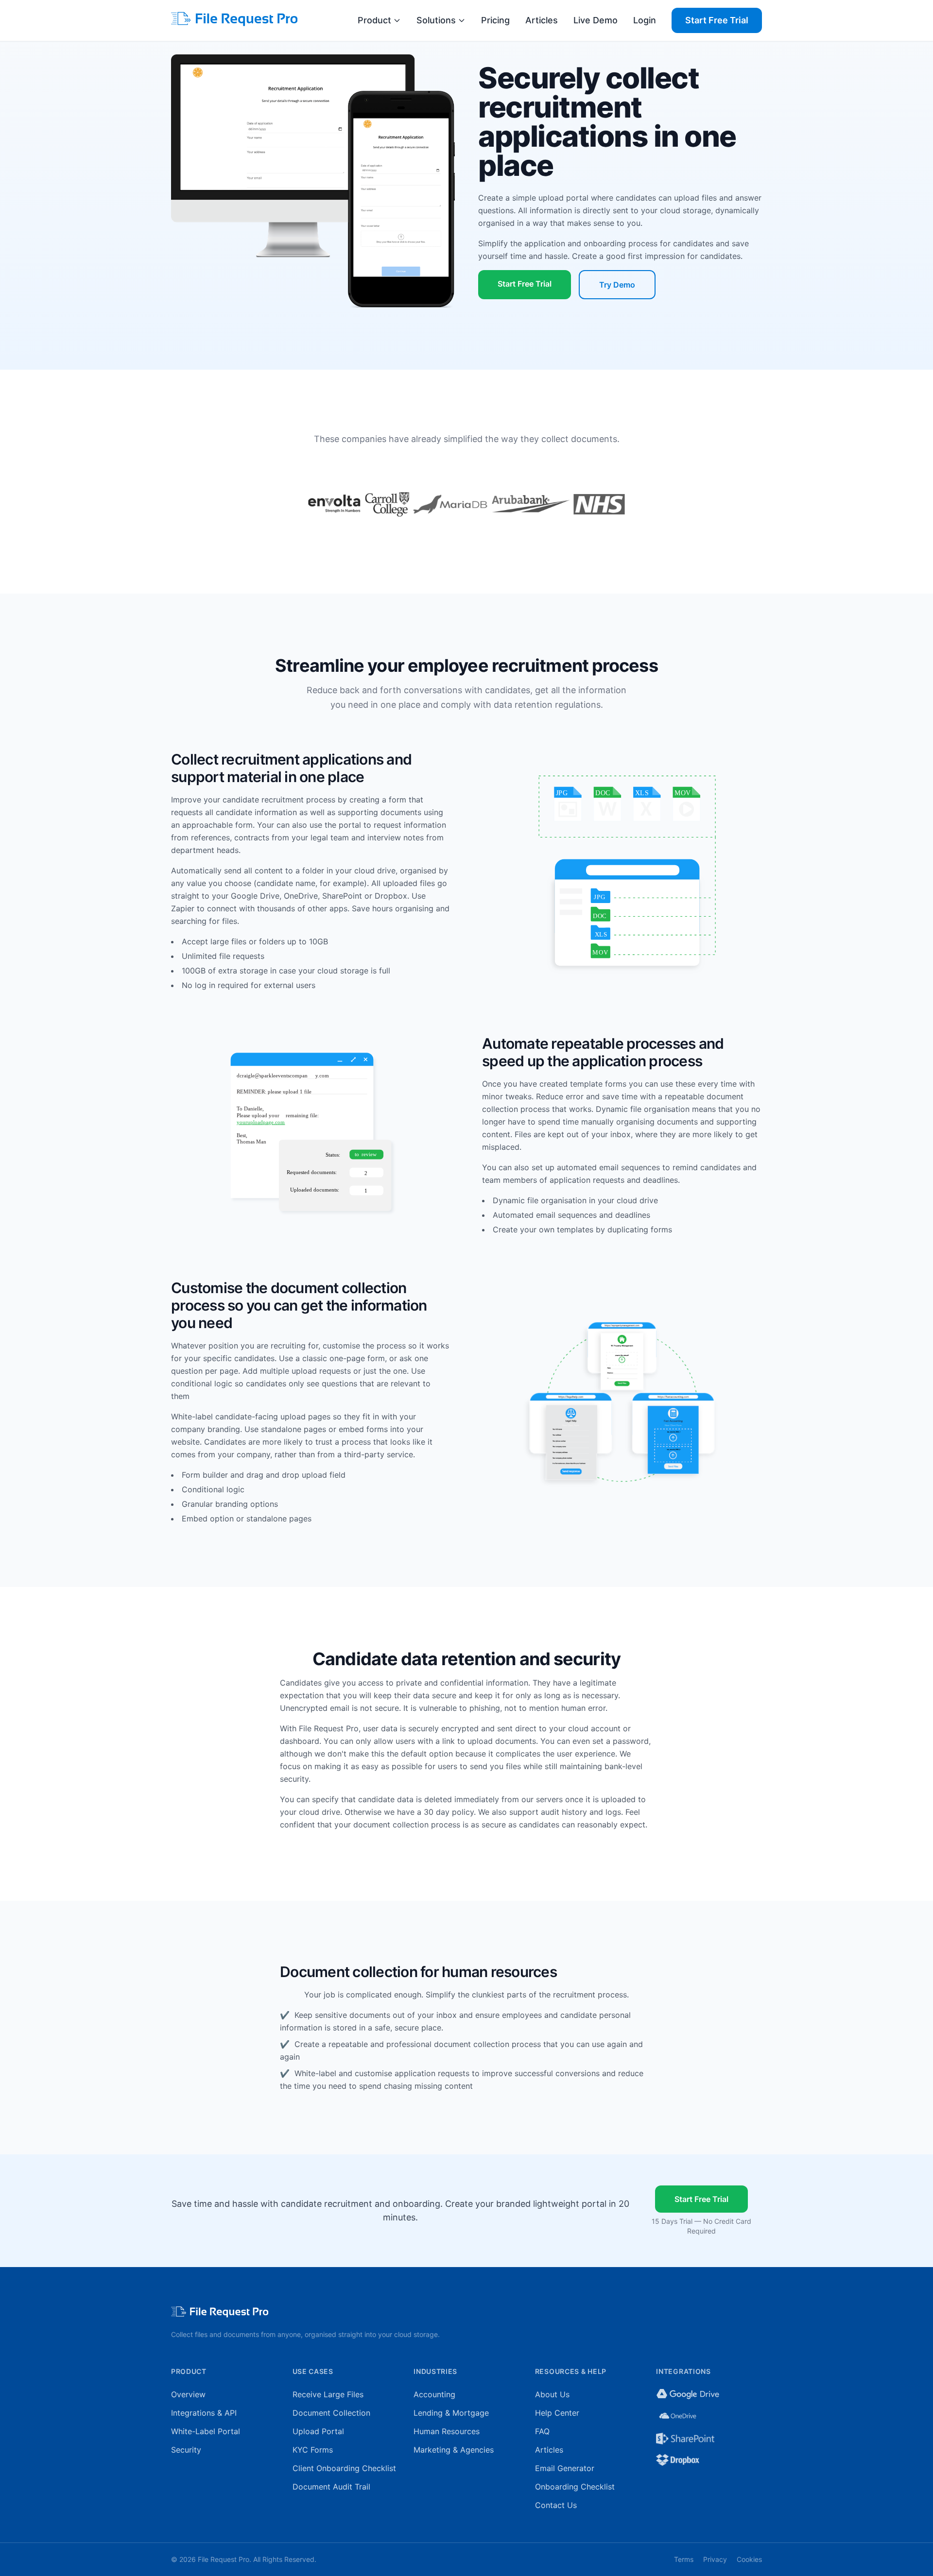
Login (645, 20)
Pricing (495, 20)
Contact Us (556, 2505)
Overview (188, 2394)
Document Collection (331, 2413)
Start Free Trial (717, 20)
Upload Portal (318, 2431)
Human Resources (447, 2431)
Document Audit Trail (331, 2487)
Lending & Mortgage (451, 2413)
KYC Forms (313, 2450)
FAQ (542, 2431)
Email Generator (565, 2468)
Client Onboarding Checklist (344, 2468)
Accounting (434, 2394)
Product (374, 20)
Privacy (715, 2559)
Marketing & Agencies (454, 2450)
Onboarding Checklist (575, 2487)
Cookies (749, 2559)
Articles (542, 20)
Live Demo (596, 20)
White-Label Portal (206, 2431)
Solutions (436, 20)
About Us (552, 2394)
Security (186, 2450)
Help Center (557, 2413)
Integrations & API (204, 2413)
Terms (684, 2559)
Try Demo (617, 285)
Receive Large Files (328, 2394)
